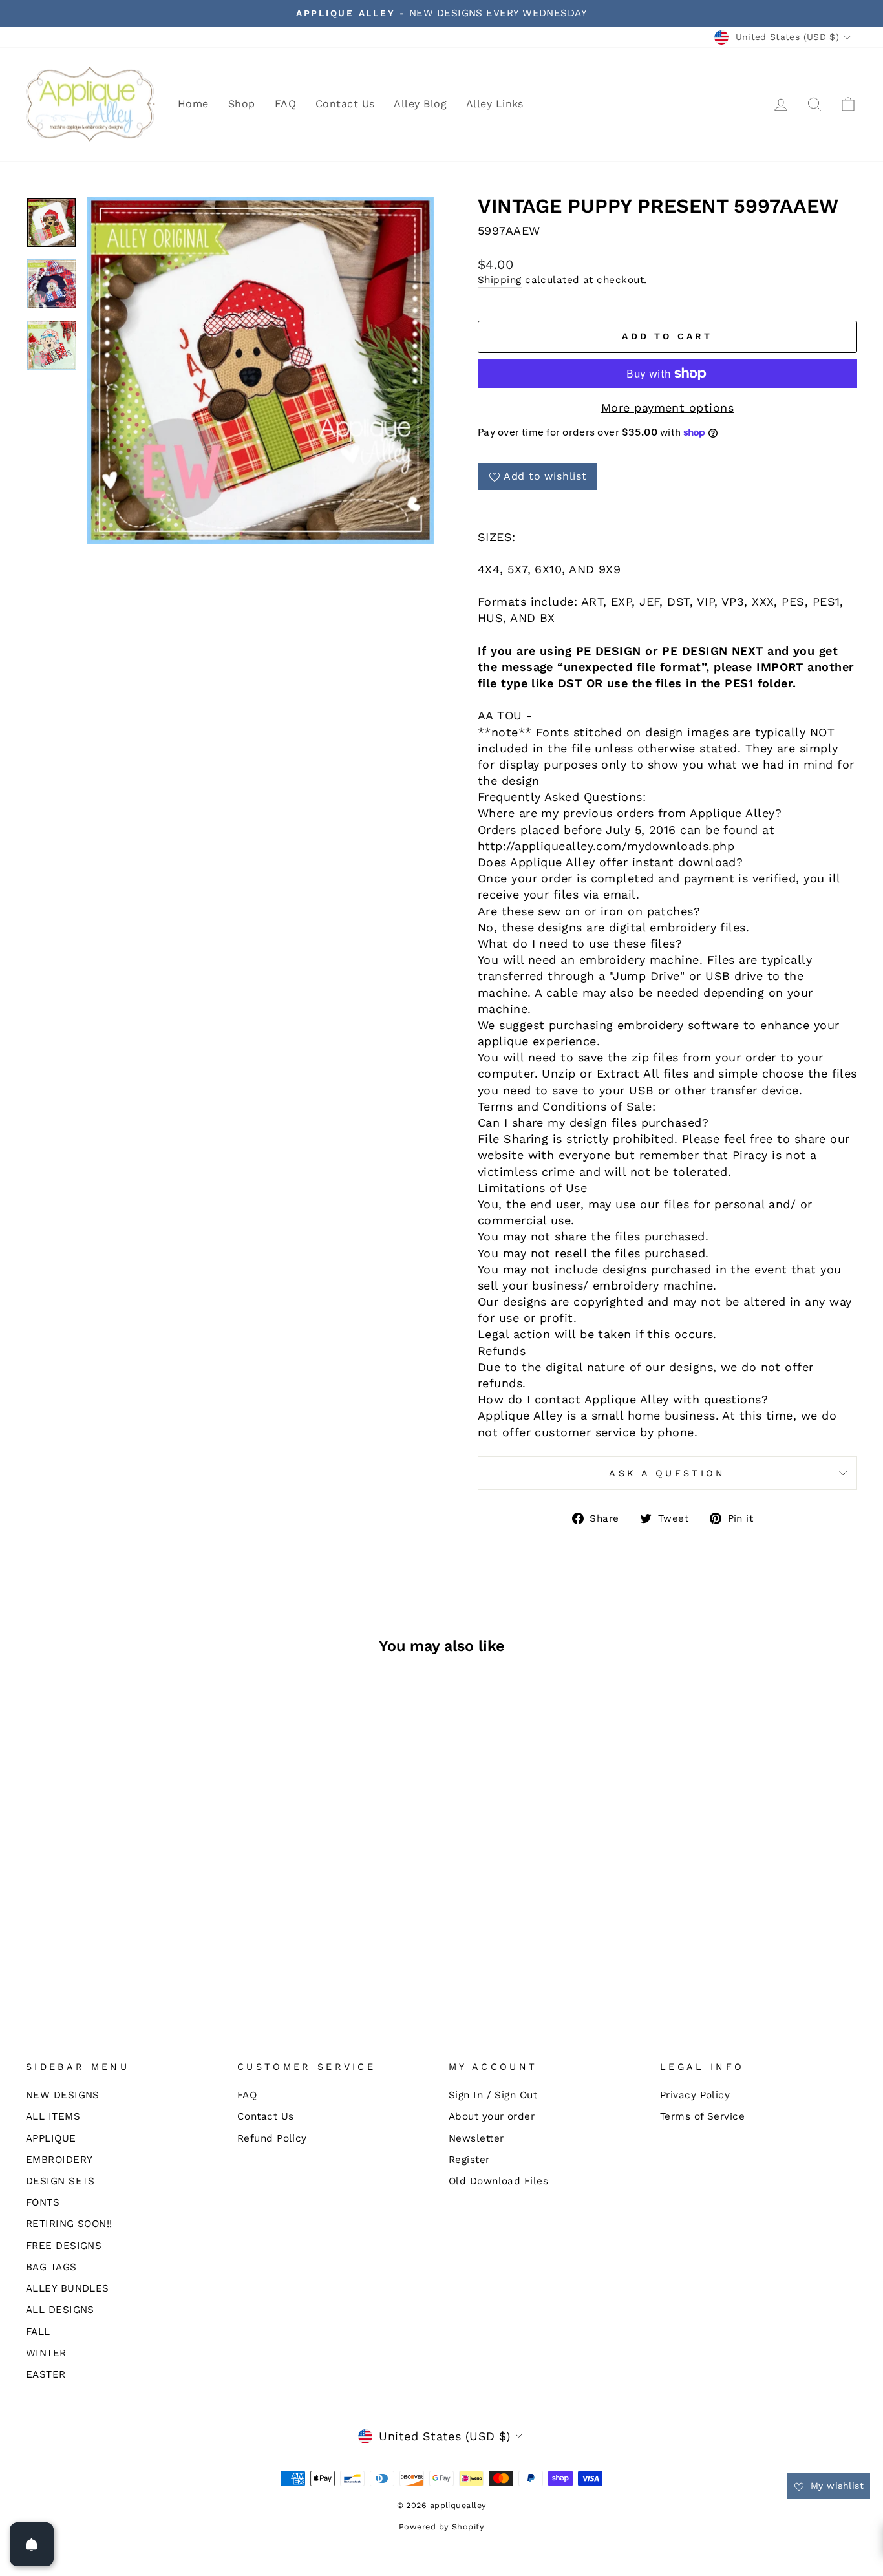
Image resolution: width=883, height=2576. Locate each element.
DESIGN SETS (60, 2181)
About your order (492, 2116)
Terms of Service (702, 2116)
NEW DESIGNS (63, 2095)
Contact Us (345, 104)
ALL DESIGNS (60, 2310)
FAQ (285, 104)
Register (469, 2160)
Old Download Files (498, 2181)
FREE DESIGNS (64, 2246)
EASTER (46, 2374)
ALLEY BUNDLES (68, 2288)
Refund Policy (272, 2138)
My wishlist (835, 2486)
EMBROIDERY (59, 2160)
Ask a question (667, 1473)
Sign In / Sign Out (493, 2095)
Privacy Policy (695, 2095)
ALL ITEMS (53, 2116)
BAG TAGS (51, 2267)
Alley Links (495, 104)
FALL (38, 2332)
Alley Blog (420, 104)
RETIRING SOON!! (69, 2224)
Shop (242, 104)
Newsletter (476, 2138)
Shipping (500, 280)
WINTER (46, 2353)
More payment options (667, 408)
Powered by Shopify (441, 2527)
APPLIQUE (51, 2138)
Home (193, 104)
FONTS (43, 2202)
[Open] (32, 2544)
